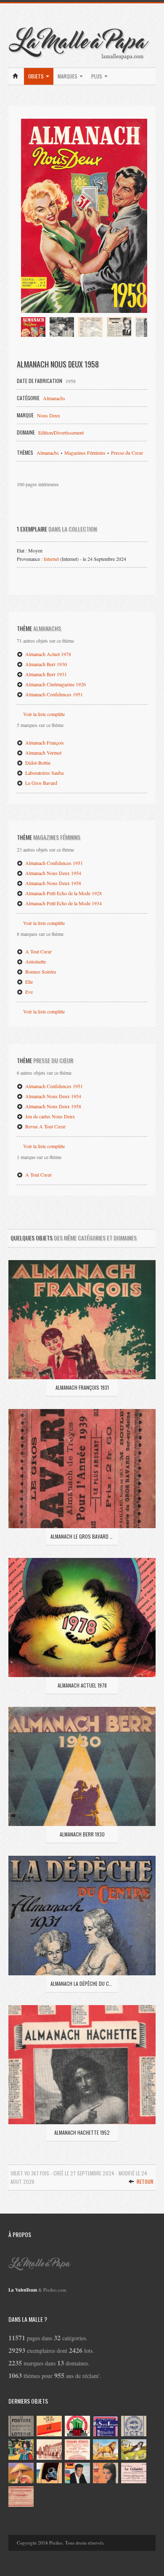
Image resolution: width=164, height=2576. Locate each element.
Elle (28, 982)
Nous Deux (49, 415)
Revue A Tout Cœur (45, 1126)
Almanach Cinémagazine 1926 (55, 684)
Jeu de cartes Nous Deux (49, 1116)
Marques (68, 76)
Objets (37, 76)
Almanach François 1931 (82, 1387)
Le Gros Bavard (41, 783)
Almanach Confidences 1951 (53, 694)
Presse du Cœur (127, 453)
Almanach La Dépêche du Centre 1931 (82, 1983)
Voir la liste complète (44, 714)
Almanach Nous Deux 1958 (53, 883)
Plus (97, 76)
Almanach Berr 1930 (45, 664)
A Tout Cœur (38, 951)
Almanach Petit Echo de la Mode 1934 (63, 903)
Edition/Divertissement (61, 432)
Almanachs (54, 398)
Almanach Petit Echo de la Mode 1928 (63, 893)
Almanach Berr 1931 (45, 674)
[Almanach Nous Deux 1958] (84, 216)
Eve (28, 992)
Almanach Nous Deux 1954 (53, 873)
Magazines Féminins (85, 453)
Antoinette (35, 961)
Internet (51, 559)
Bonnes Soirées (40, 972)
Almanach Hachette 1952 (82, 2132)
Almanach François (44, 742)
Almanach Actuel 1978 (48, 654)
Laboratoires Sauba (44, 773)
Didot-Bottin (37, 763)
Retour (144, 2181)
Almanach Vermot (43, 753)
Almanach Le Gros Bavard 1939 (82, 1536)
